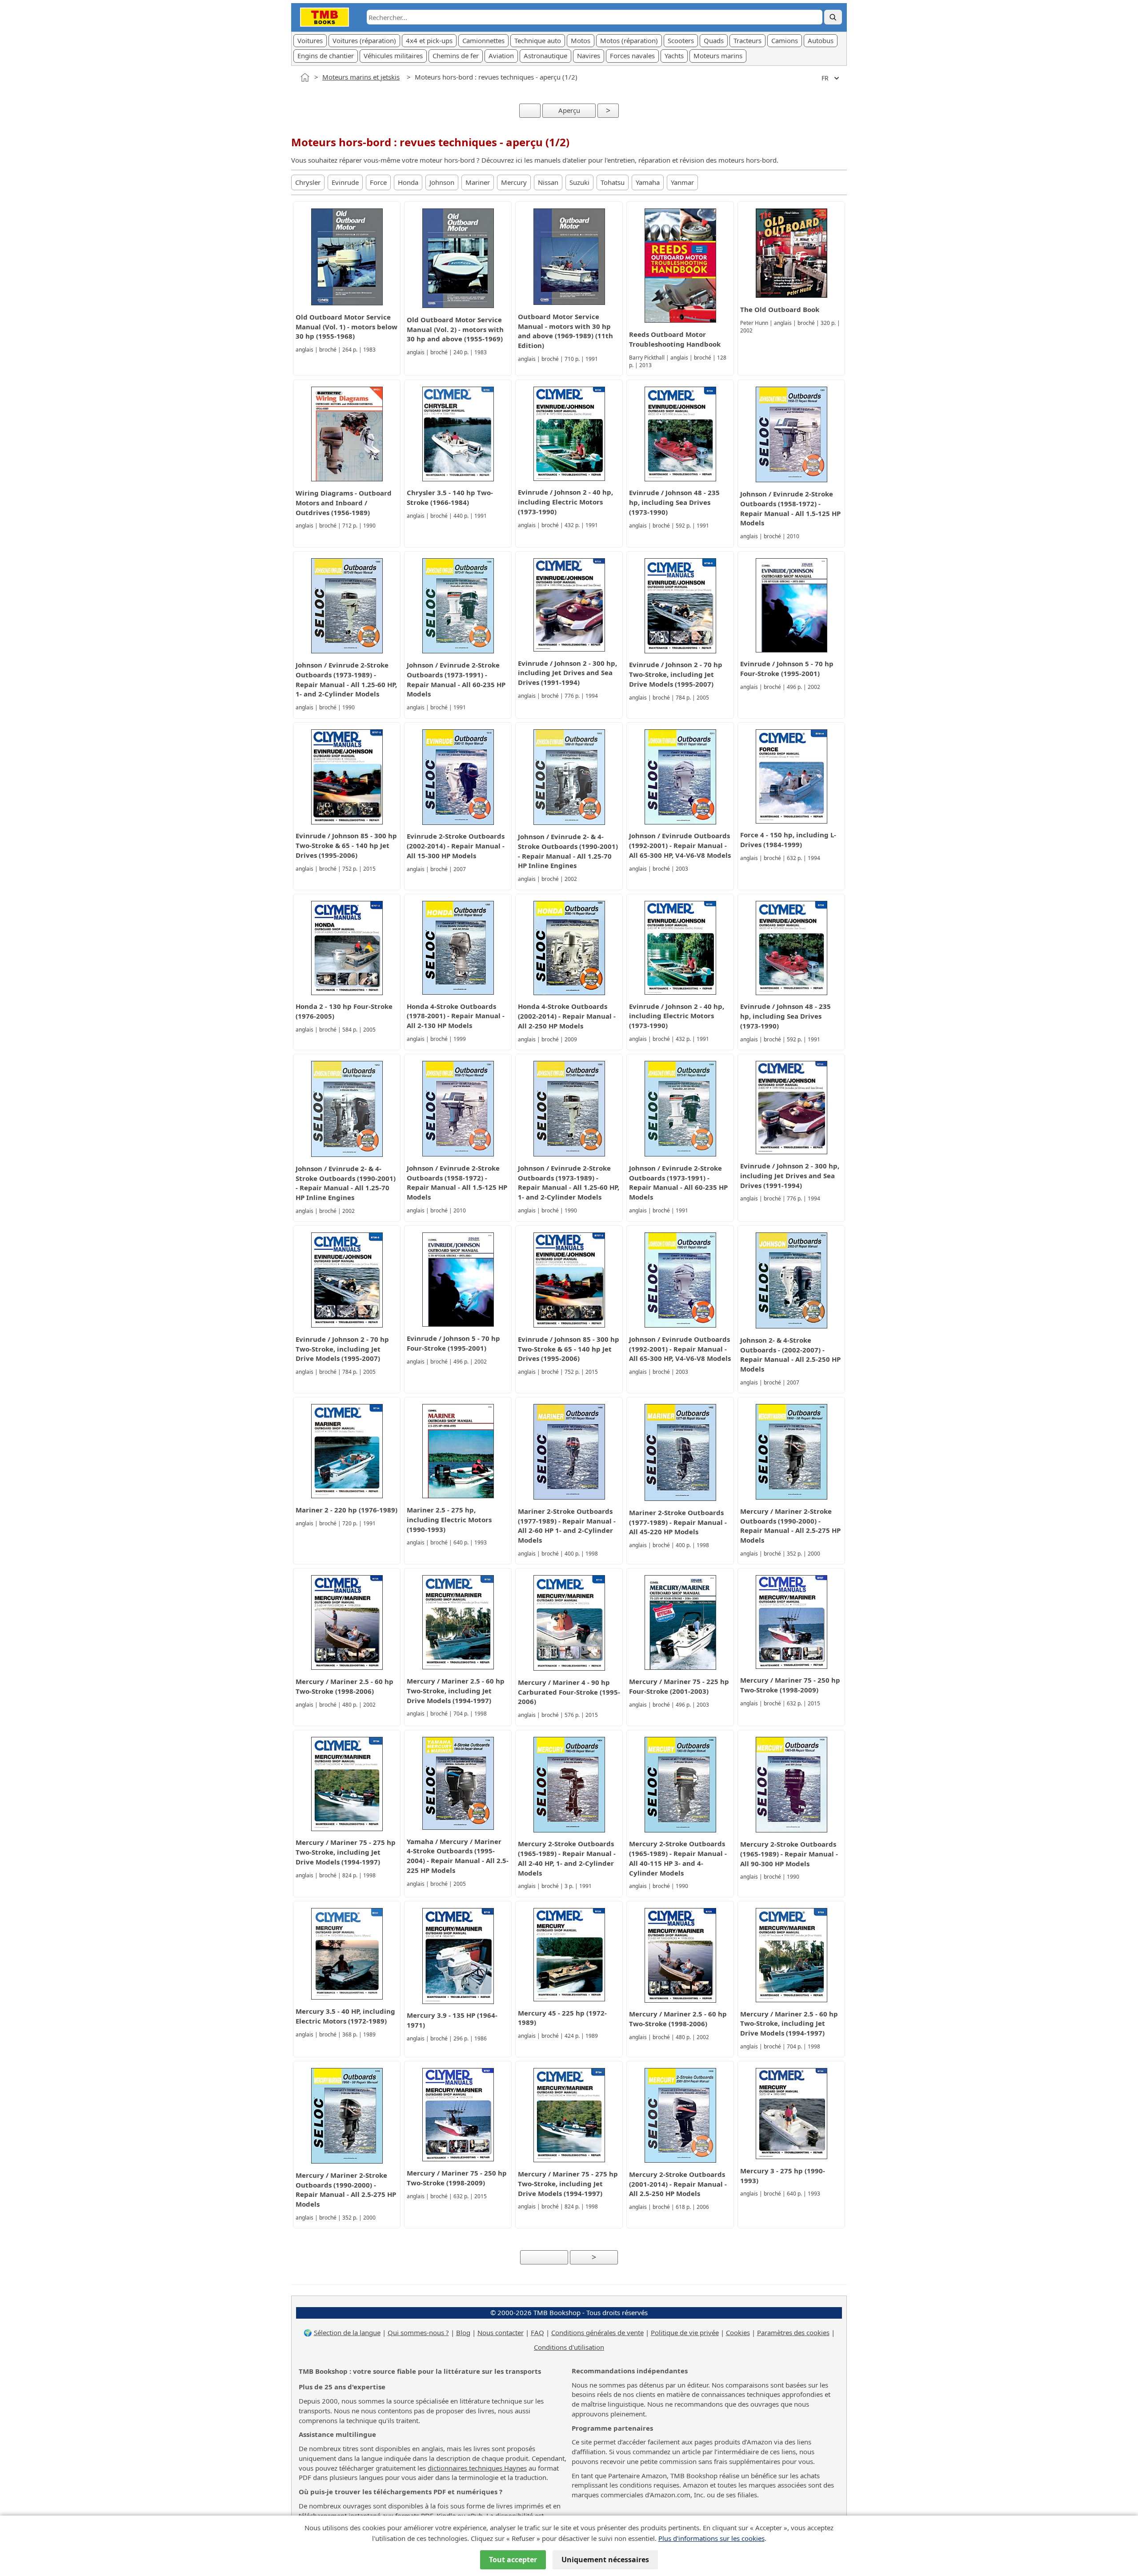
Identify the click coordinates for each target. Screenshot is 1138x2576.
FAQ (537, 2332)
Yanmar (682, 182)
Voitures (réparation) (364, 40)
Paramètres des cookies (793, 2332)
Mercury (514, 182)
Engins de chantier (326, 56)
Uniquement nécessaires (605, 2560)
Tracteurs (747, 40)
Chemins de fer (456, 56)
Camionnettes (483, 40)
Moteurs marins (718, 56)
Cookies (738, 2332)
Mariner (478, 182)
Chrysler (308, 182)
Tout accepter (513, 2560)
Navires (589, 56)
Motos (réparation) (629, 40)
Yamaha (648, 182)
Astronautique (545, 56)
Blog (463, 2332)
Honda (408, 182)
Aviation (501, 56)
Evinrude (345, 182)
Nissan (548, 182)
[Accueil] (305, 77)
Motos (581, 40)
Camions (785, 40)
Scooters (681, 40)
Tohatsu (613, 182)
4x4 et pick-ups (429, 40)
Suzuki (579, 182)
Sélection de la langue (347, 2332)
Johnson (442, 182)
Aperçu (569, 110)
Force (378, 182)
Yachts (674, 56)
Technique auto (538, 40)
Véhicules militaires (393, 56)
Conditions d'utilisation (569, 2347)
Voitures (310, 40)
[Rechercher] (833, 17)
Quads (714, 40)
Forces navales (632, 56)
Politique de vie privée (685, 2332)
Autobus (821, 40)
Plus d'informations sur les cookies (711, 2538)
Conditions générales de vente (597, 2332)
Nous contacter (501, 2332)
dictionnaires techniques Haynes (477, 2468)
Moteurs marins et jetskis (361, 77)
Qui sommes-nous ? (418, 2332)
